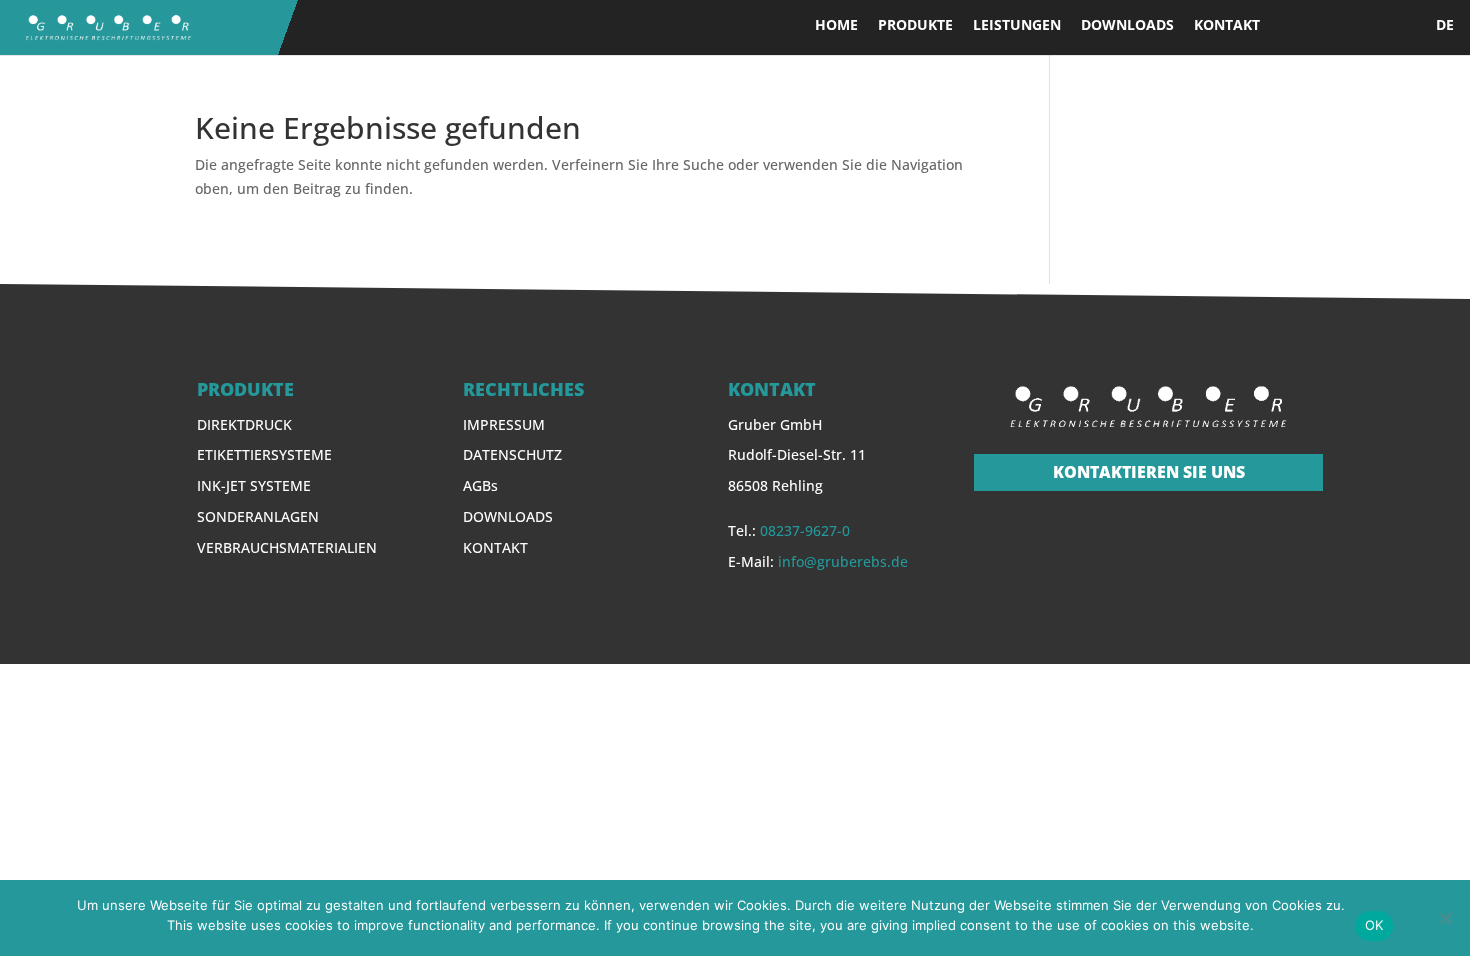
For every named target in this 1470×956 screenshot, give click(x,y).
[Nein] (1445, 918)
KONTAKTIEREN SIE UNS (1149, 472)
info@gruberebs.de (843, 561)
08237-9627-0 (805, 530)
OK (1374, 925)
